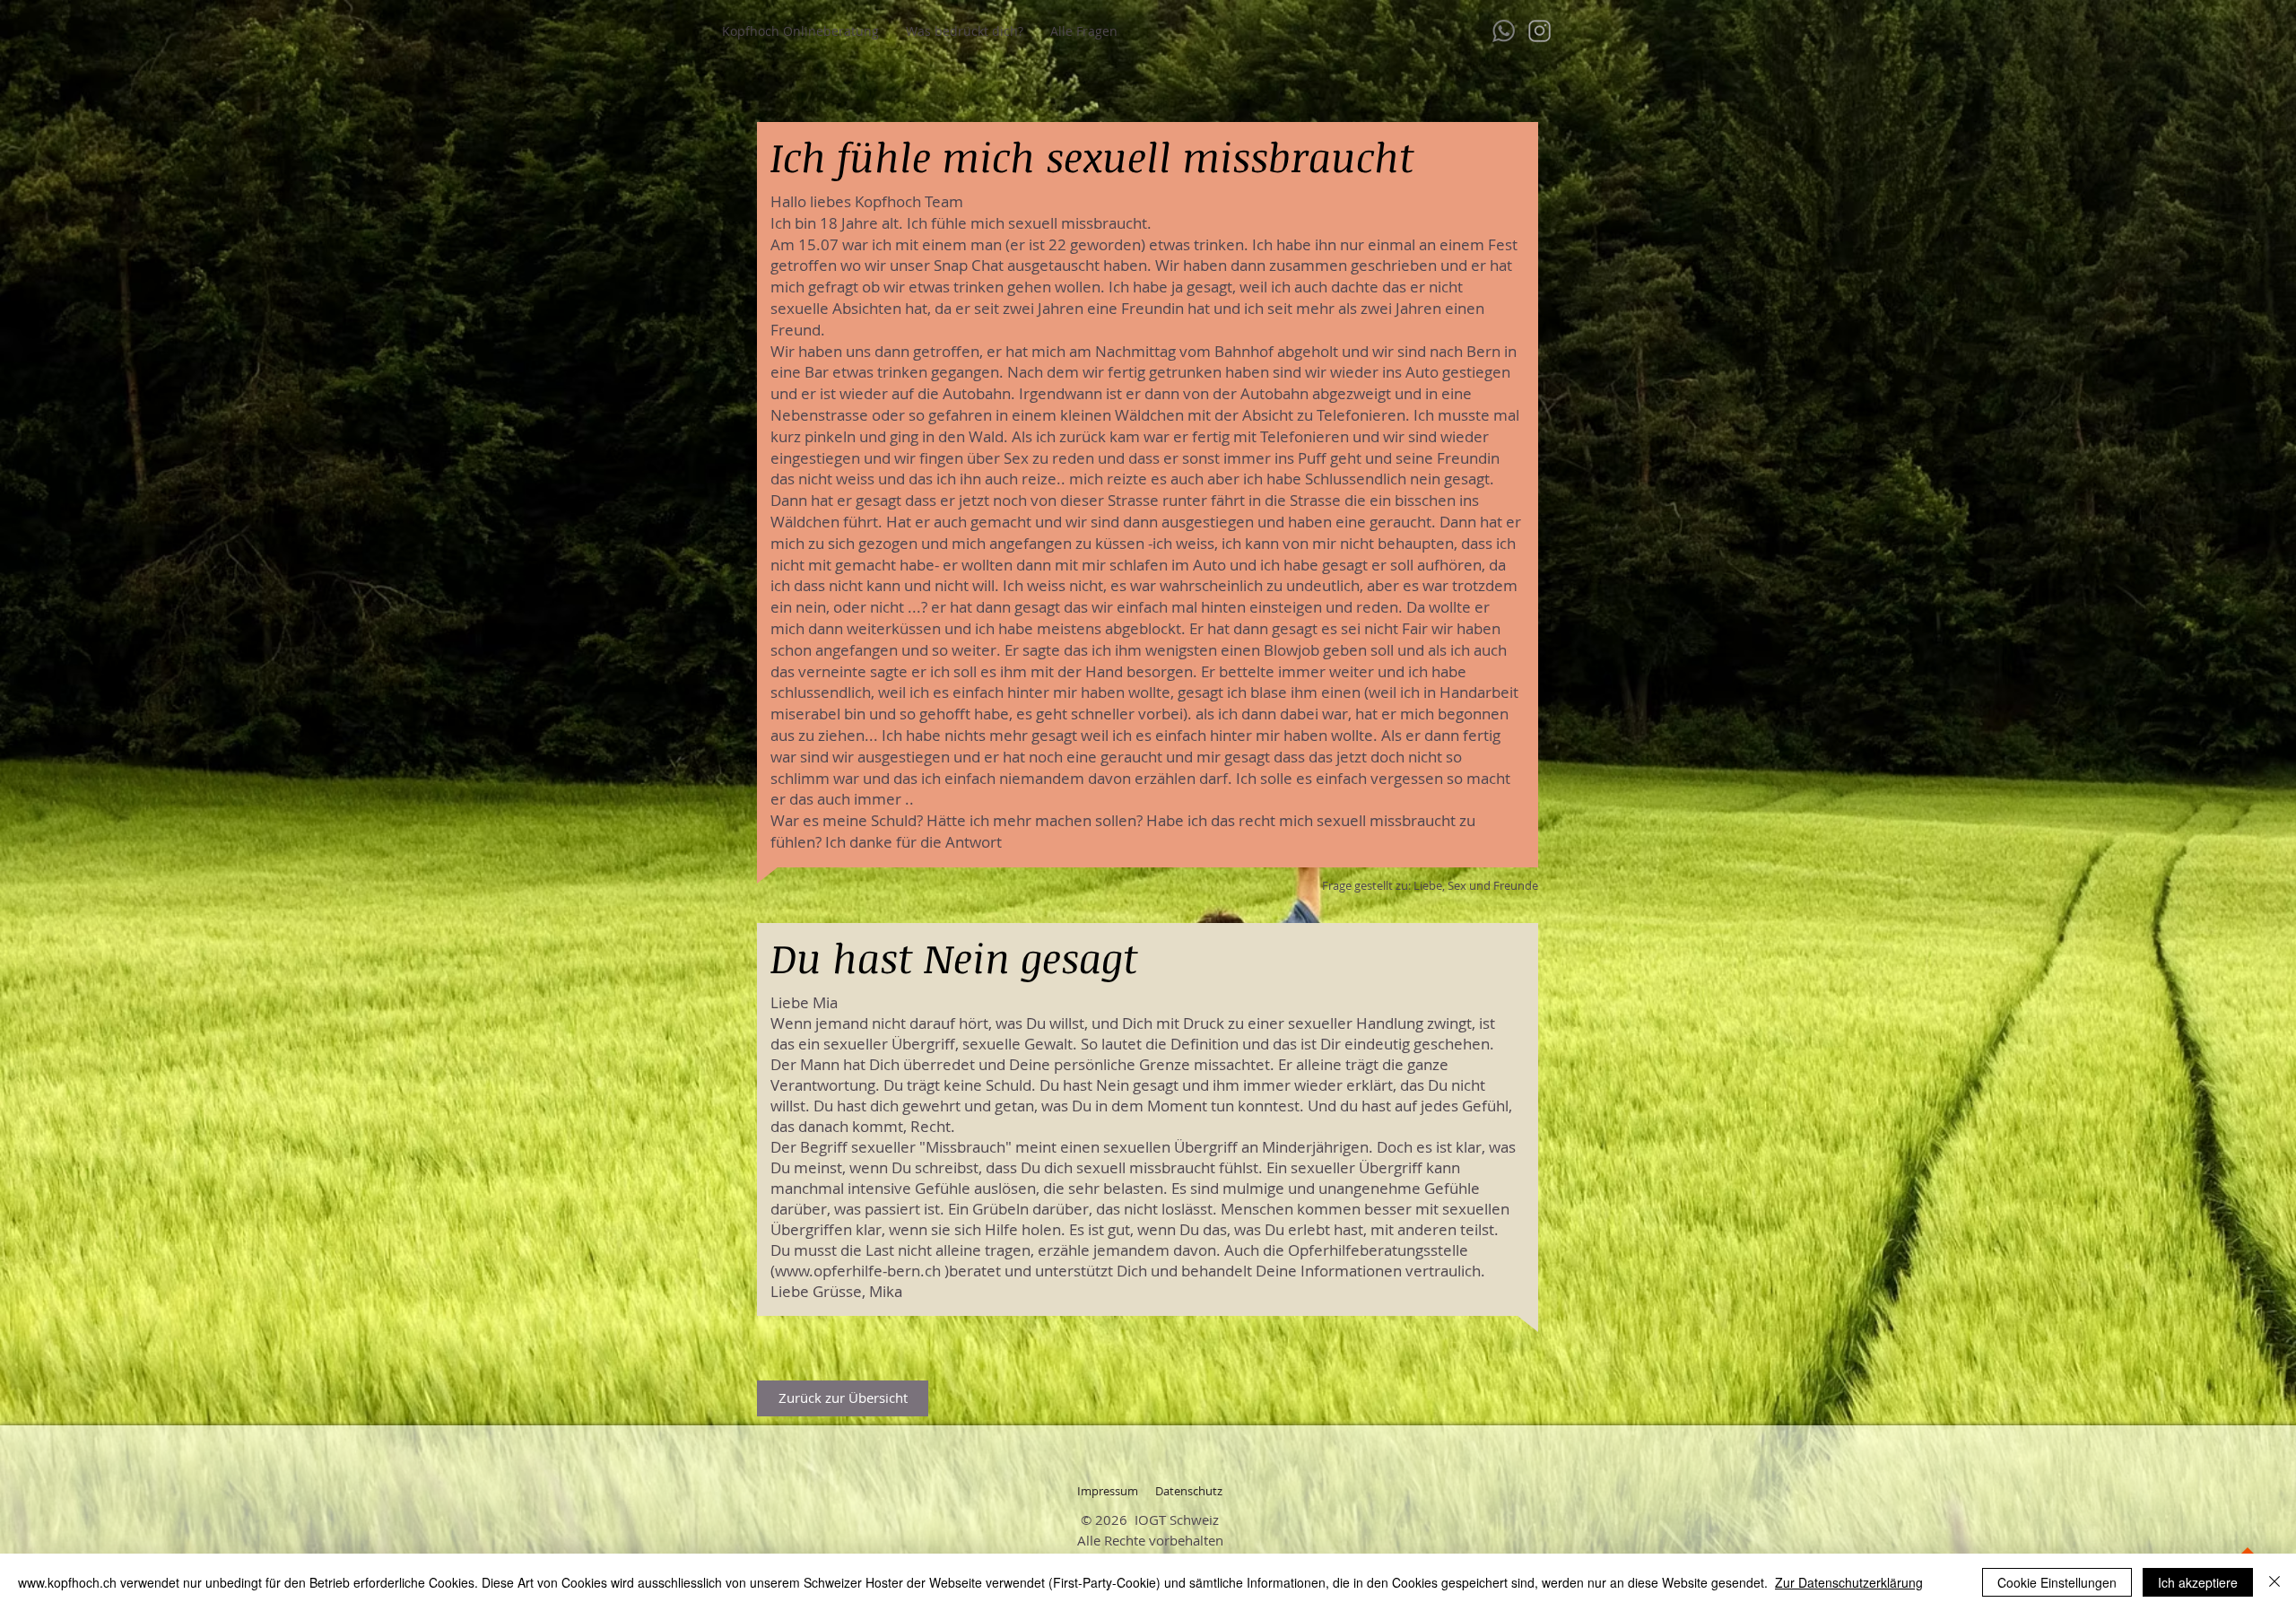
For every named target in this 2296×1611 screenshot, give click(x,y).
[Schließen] (2274, 1582)
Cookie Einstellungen (2057, 1582)
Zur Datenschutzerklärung (1849, 1582)
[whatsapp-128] (1504, 31)
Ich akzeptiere (2198, 1582)
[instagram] (1539, 31)
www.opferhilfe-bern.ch (858, 1271)
